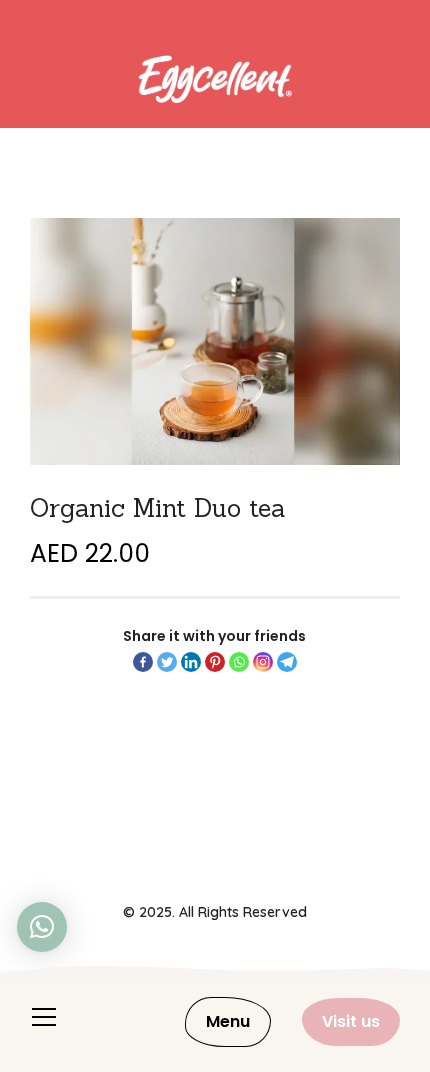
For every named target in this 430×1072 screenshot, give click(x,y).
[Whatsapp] (239, 662)
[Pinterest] (215, 662)
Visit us (351, 1021)
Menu (228, 1021)
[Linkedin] (191, 662)
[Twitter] (167, 662)
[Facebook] (143, 662)
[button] (42, 927)
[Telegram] (287, 662)
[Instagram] (263, 662)
